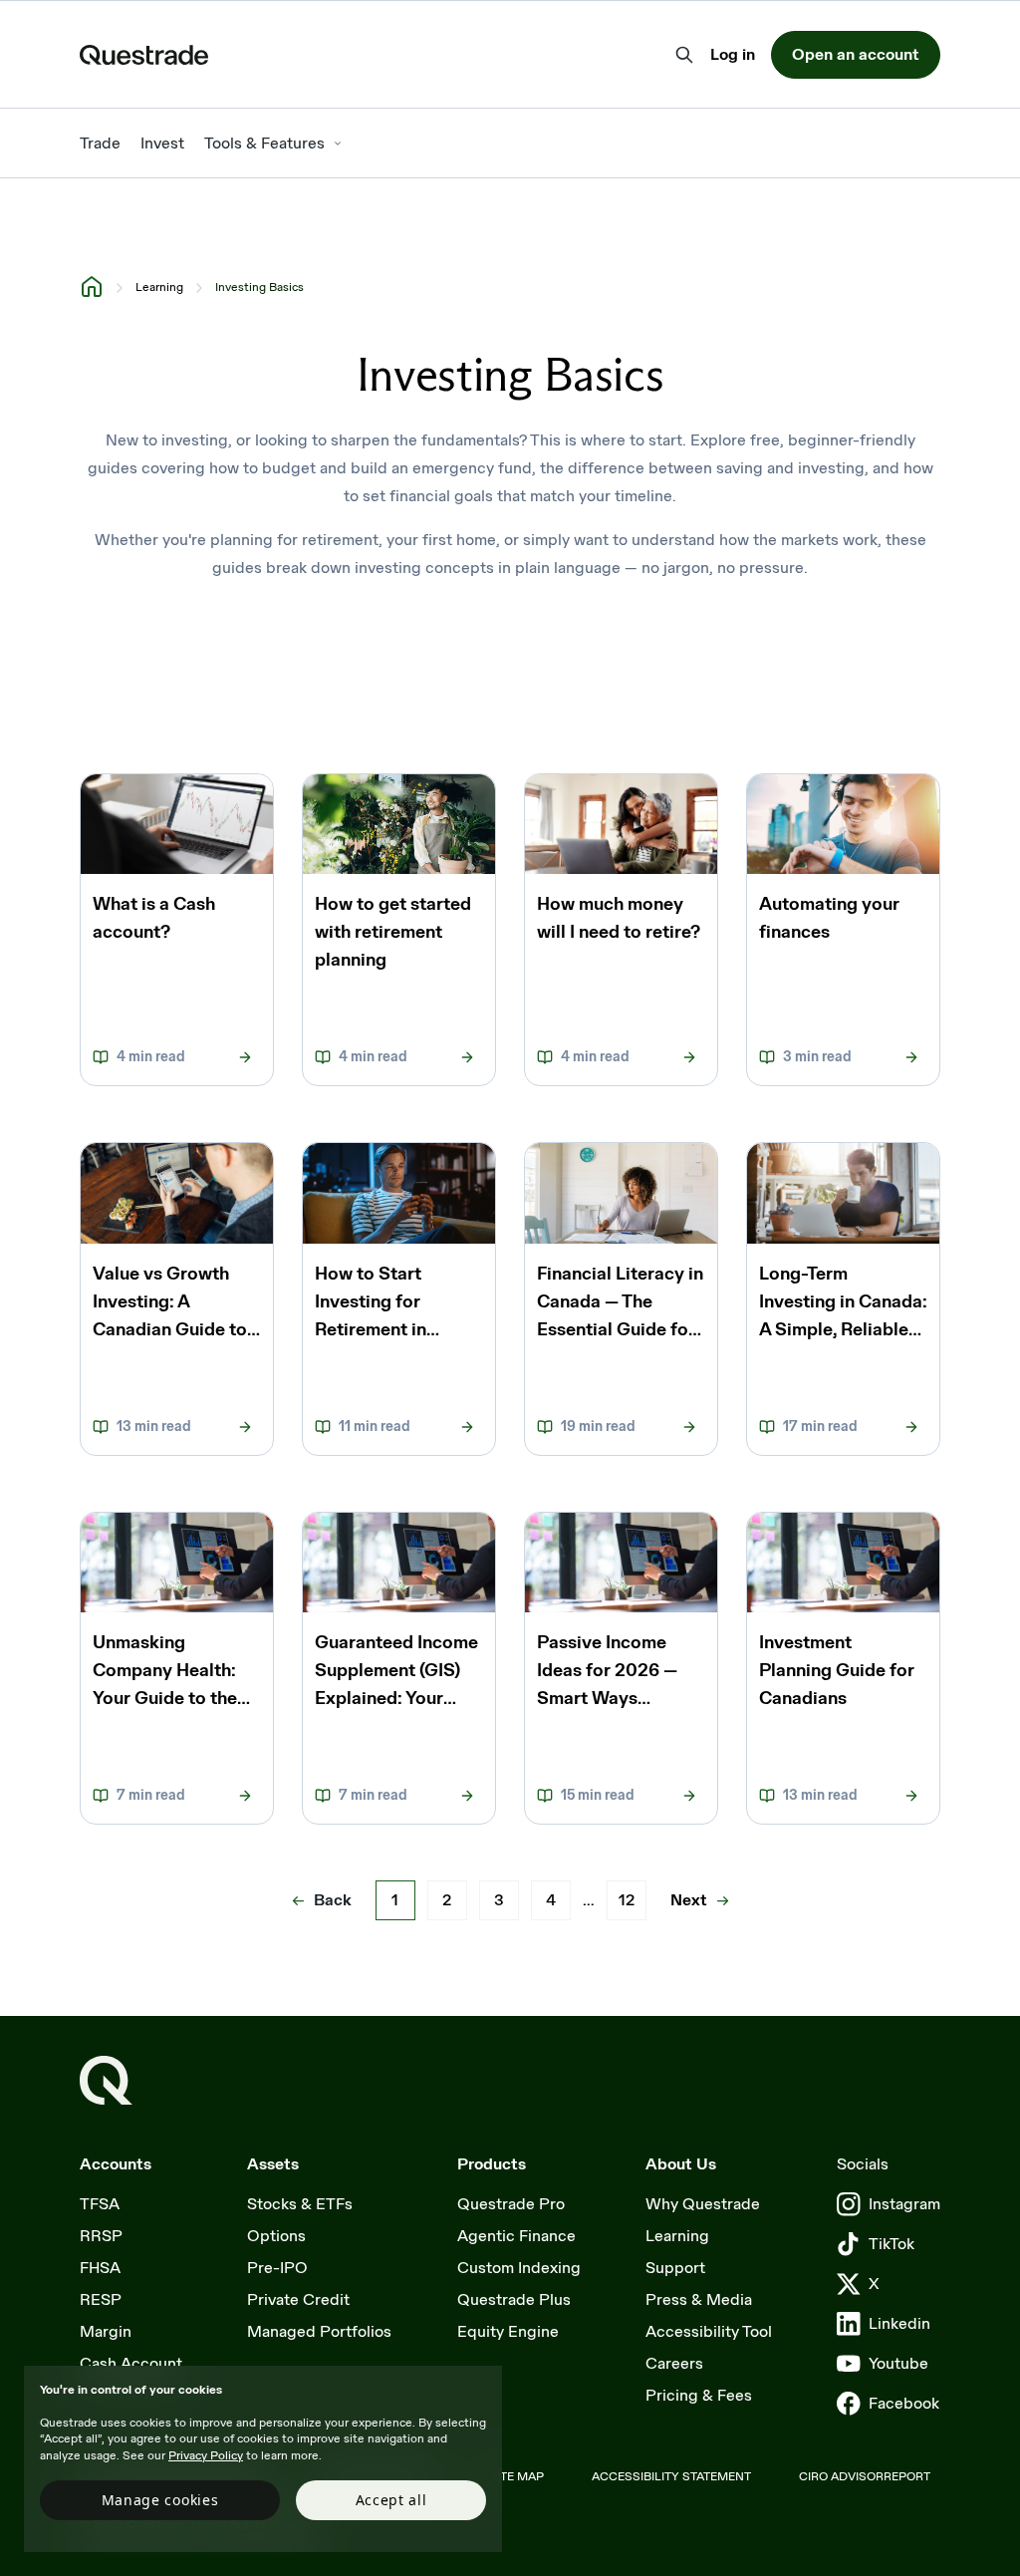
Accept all (391, 2500)
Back (333, 1900)
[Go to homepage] (106, 2080)
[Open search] (684, 55)
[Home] (92, 286)
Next (689, 1900)
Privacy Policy (206, 2455)
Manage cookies (160, 2500)
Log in (733, 56)
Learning (159, 287)
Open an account (856, 54)
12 (627, 1900)
